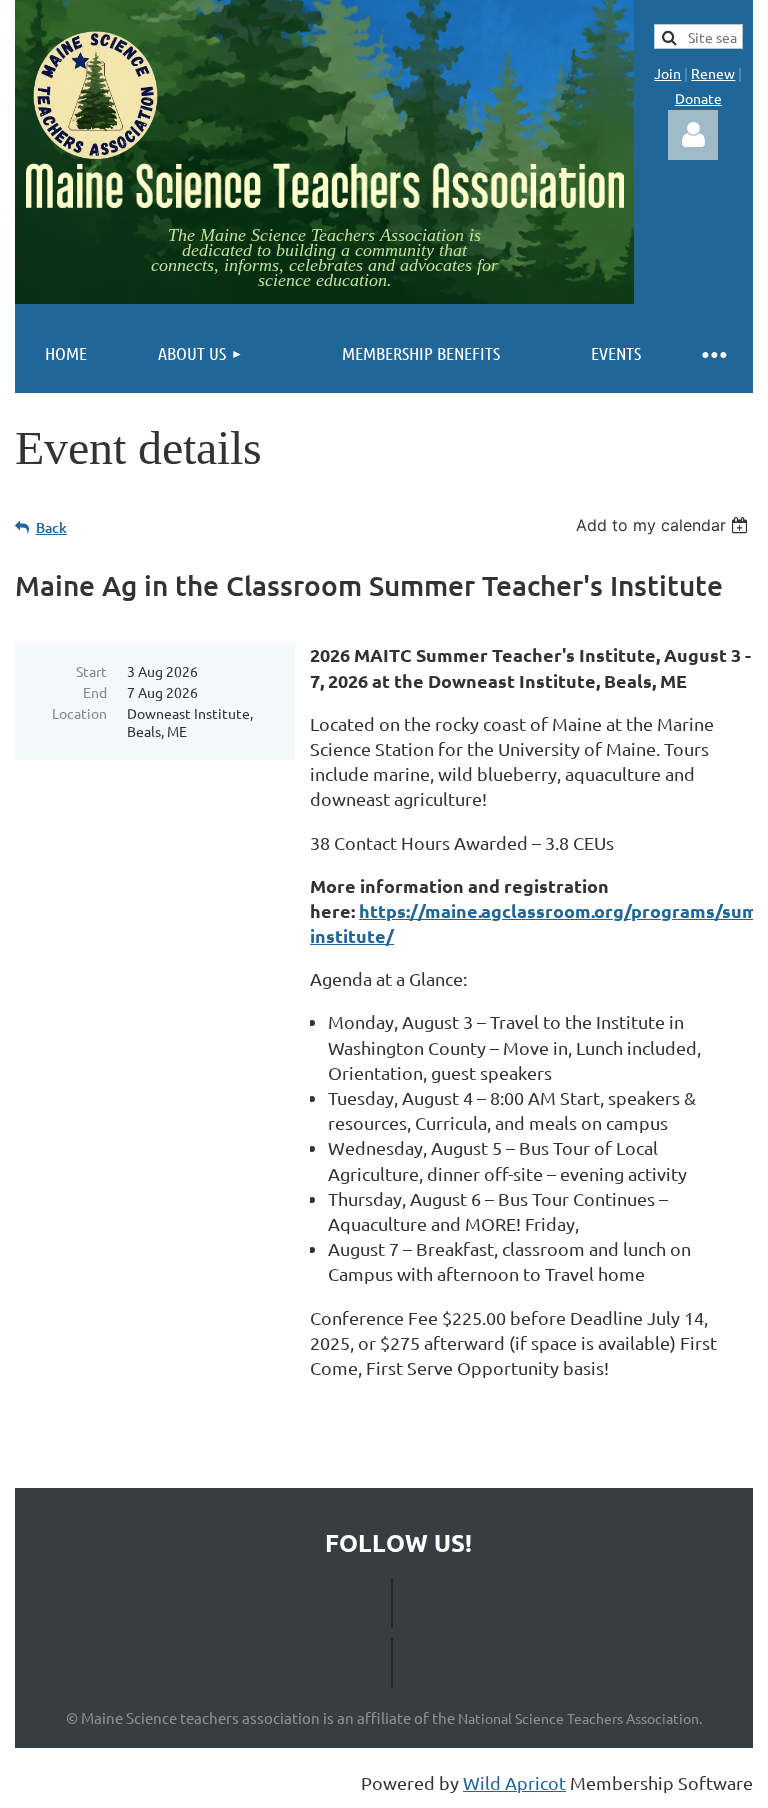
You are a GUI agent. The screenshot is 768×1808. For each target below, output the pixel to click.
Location (79, 713)
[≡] (713, 353)
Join (667, 73)
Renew (713, 73)
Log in (693, 135)
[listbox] (664, 525)
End (95, 692)
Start (91, 671)
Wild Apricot (514, 1782)
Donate (698, 98)
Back (51, 527)
